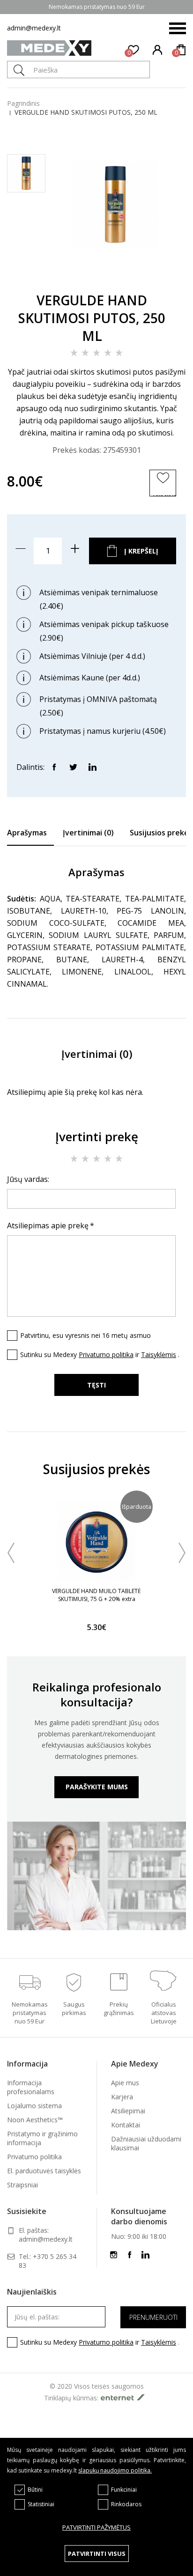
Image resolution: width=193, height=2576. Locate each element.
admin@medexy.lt (34, 28)
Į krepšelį (141, 551)
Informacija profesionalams (31, 2087)
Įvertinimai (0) (88, 833)
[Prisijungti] (158, 50)
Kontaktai (126, 2125)
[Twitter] (73, 767)
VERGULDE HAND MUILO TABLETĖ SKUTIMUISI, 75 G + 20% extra (96, 1595)
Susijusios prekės (161, 833)
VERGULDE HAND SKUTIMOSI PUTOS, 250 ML (86, 112)
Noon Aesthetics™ (35, 2120)
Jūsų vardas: (28, 1179)
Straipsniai (22, 2185)
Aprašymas (27, 833)
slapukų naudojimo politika (114, 2470)
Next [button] (182, 1553)
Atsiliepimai (128, 2111)
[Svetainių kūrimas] (125, 2397)
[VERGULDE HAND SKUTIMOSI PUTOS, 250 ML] (115, 272)
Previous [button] (11, 1553)
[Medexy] (49, 49)
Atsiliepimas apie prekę (48, 1225)
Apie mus (125, 2083)
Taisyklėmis (159, 1354)
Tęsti (96, 1385)
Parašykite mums (97, 1787)
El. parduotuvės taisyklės (44, 2171)
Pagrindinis (23, 103)
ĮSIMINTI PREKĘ (164, 495)
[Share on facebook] (54, 767)
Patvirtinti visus (97, 2554)
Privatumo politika (106, 1354)
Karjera (122, 2097)
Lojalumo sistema (34, 2106)
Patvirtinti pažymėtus (96, 2527)
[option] (96, 1567)
